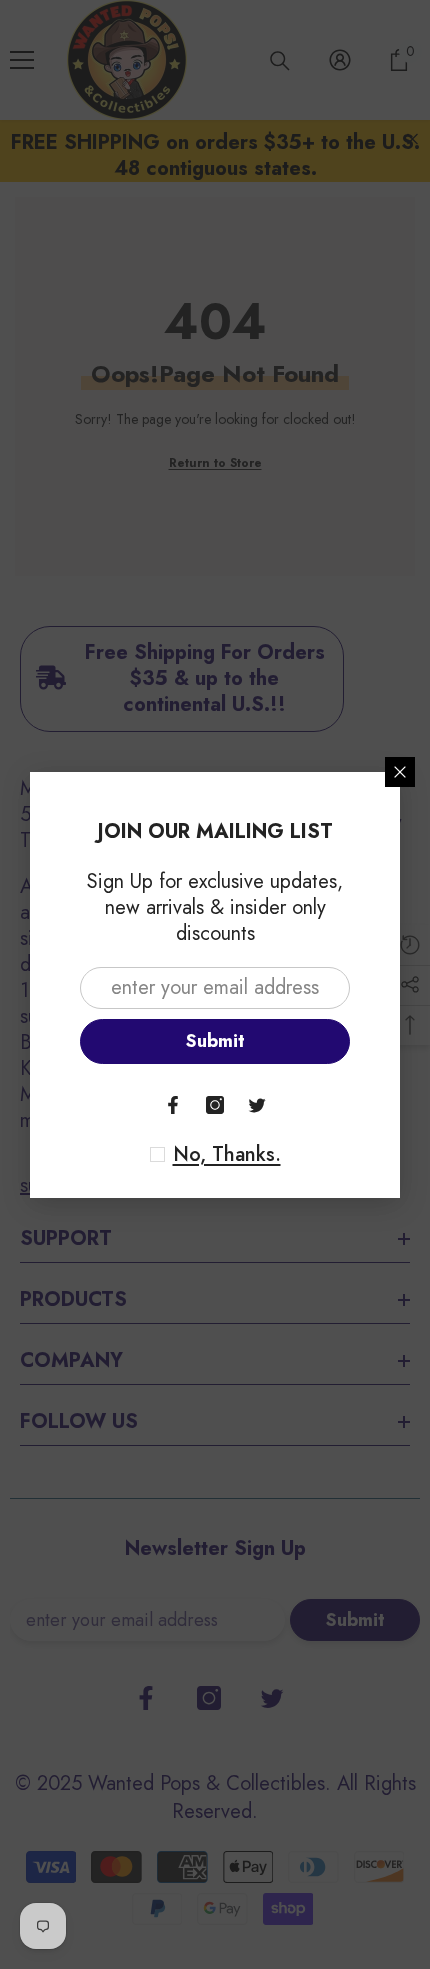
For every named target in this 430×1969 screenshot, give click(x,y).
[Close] (400, 772)
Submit (215, 1041)
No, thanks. (227, 1155)
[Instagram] (215, 1105)
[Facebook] (173, 1105)
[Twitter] (257, 1105)
